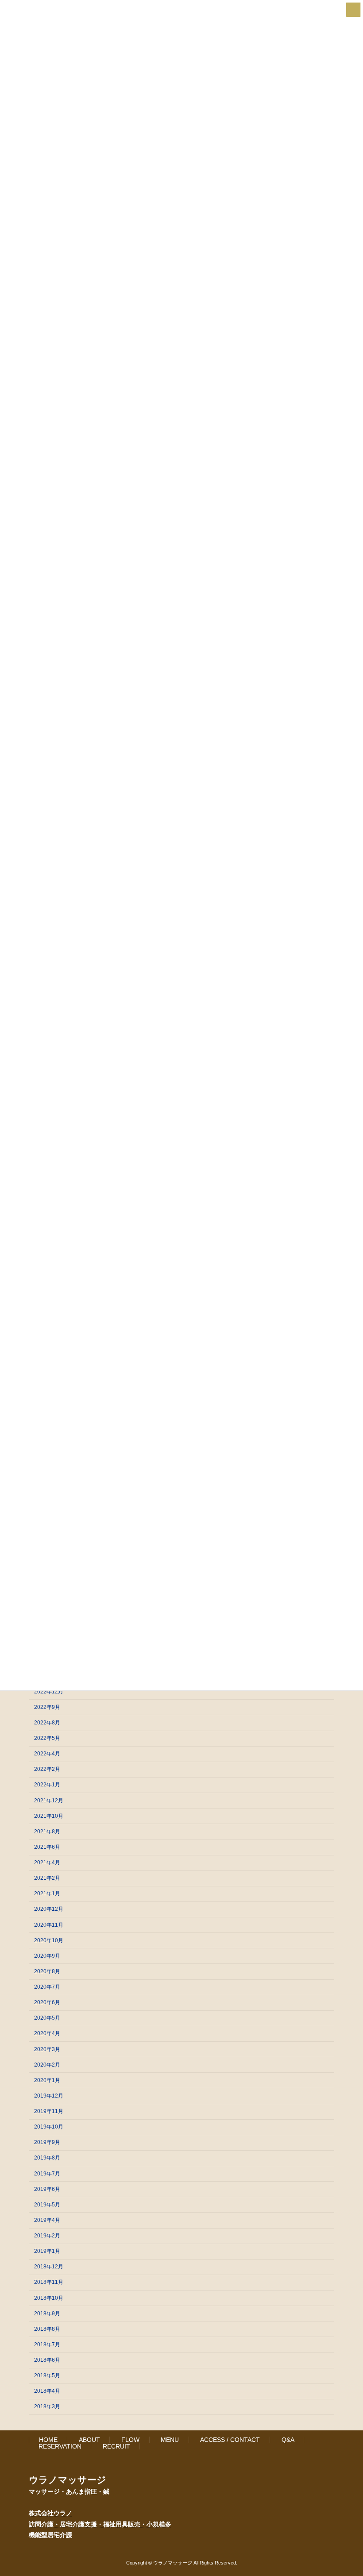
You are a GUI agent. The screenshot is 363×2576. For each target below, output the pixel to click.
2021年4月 (47, 1863)
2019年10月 (49, 2127)
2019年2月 (47, 2236)
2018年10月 (49, 2298)
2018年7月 (47, 2345)
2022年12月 (49, 1691)
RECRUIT (116, 2446)
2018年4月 (47, 2391)
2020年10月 (49, 1940)
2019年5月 (47, 2205)
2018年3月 (47, 2406)
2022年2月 (47, 1769)
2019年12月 (49, 2096)
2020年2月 (47, 2064)
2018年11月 (49, 2282)
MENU (170, 2440)
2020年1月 (47, 2080)
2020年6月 (47, 2002)
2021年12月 (49, 1800)
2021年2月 (47, 1878)
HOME (48, 2440)
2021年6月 (47, 1847)
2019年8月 (47, 2158)
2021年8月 (47, 1832)
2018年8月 (47, 2329)
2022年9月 (47, 1707)
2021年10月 (49, 1816)
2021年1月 (47, 1893)
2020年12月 (49, 1909)
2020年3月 (47, 2049)
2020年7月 (47, 1987)
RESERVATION (60, 2446)
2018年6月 (47, 2360)
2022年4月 (47, 1754)
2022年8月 (47, 1723)
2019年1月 (47, 2251)
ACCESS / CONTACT (230, 2440)
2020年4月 (47, 2033)
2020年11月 (49, 1924)
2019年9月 (47, 2142)
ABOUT (89, 2440)
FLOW (130, 2440)
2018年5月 (47, 2375)
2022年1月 (47, 1785)
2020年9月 (47, 1956)
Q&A (288, 2440)
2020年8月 (47, 1971)
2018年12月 (49, 2267)
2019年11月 (49, 2111)
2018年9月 (47, 2313)
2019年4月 (47, 2220)
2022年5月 (47, 1738)
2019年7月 (47, 2173)
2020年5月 (47, 2018)
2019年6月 (47, 2189)
